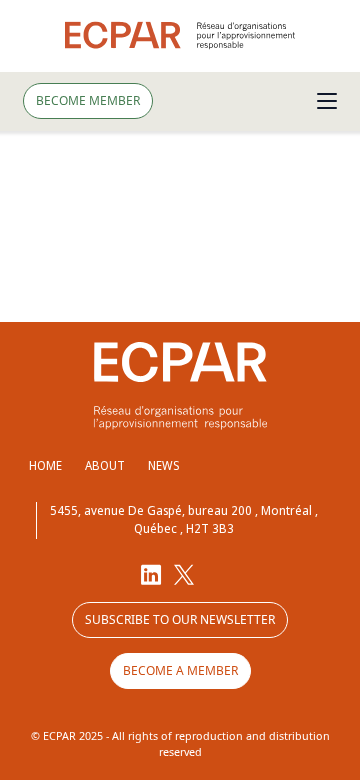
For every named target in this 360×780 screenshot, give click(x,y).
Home (45, 465)
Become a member (180, 670)
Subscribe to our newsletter (180, 619)
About (105, 465)
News (163, 465)
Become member (88, 100)
